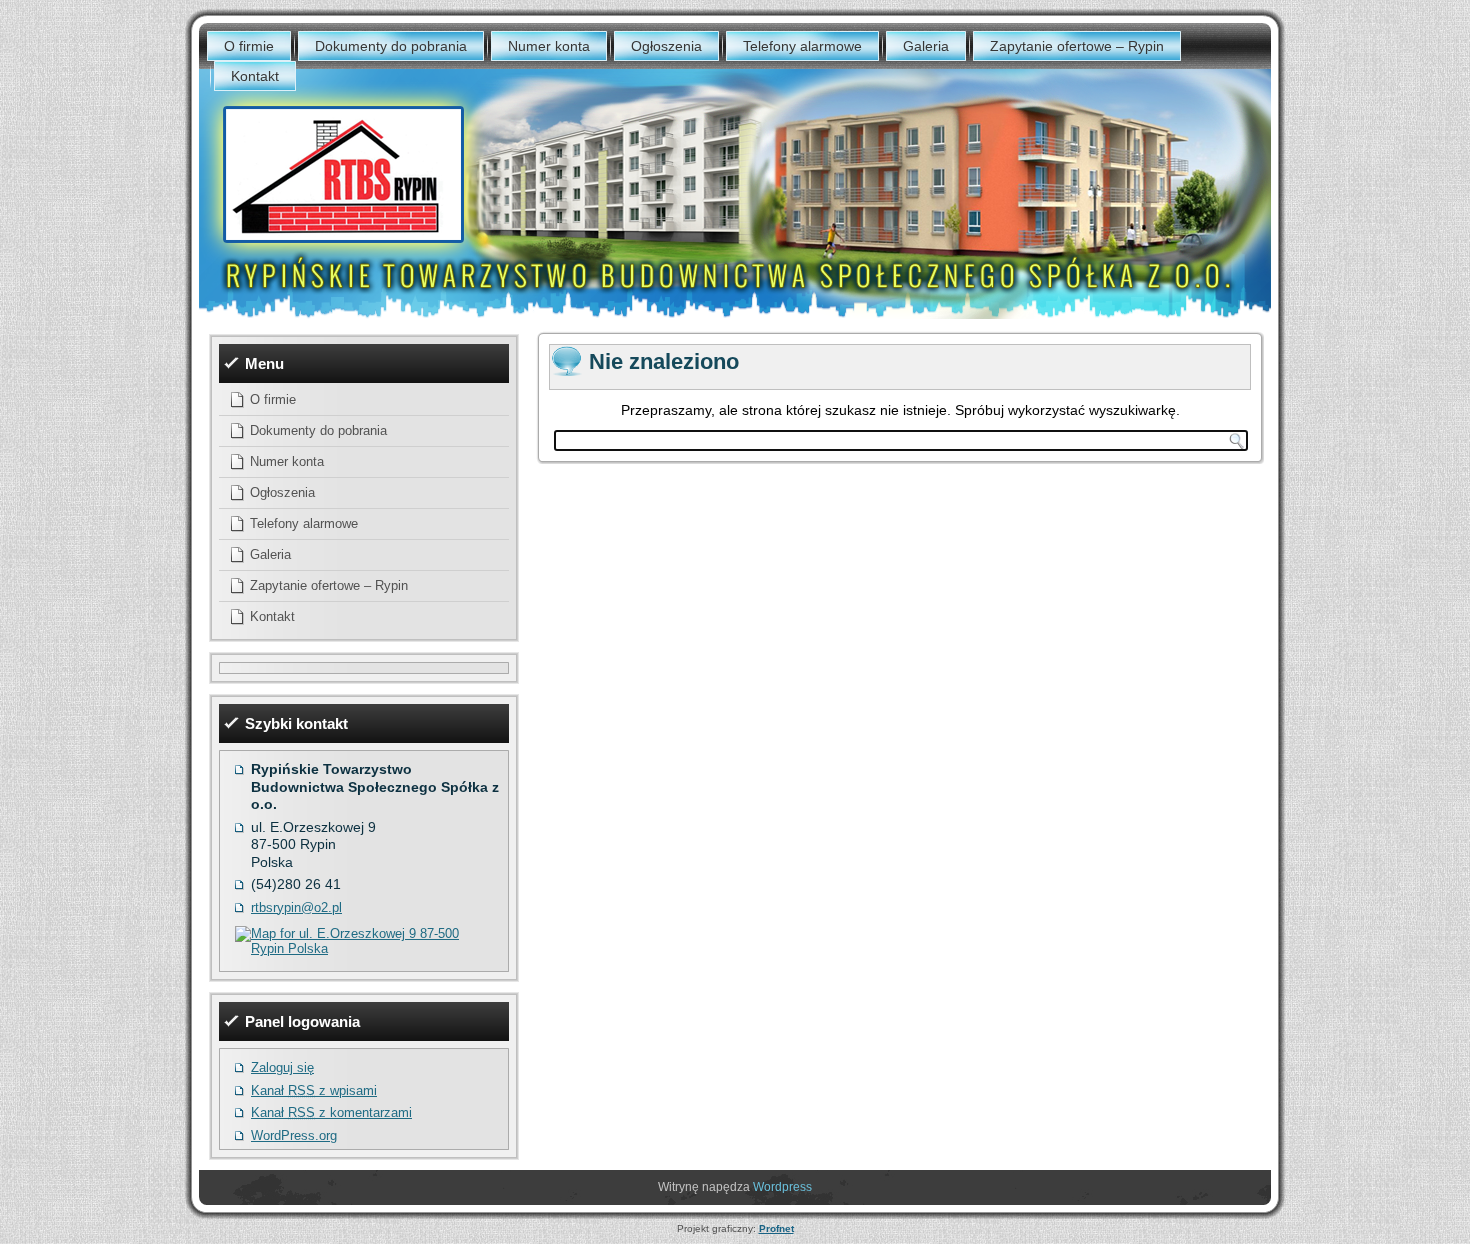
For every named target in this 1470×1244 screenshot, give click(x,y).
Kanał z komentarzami (331, 1112)
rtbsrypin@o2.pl (296, 907)
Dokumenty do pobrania (391, 46)
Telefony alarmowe (802, 46)
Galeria (926, 46)
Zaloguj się (282, 1067)
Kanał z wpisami (314, 1090)
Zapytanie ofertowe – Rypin (1077, 46)
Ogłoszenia (666, 46)
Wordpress (782, 1187)
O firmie (249, 46)
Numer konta (549, 46)
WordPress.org (294, 1135)
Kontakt (255, 76)
